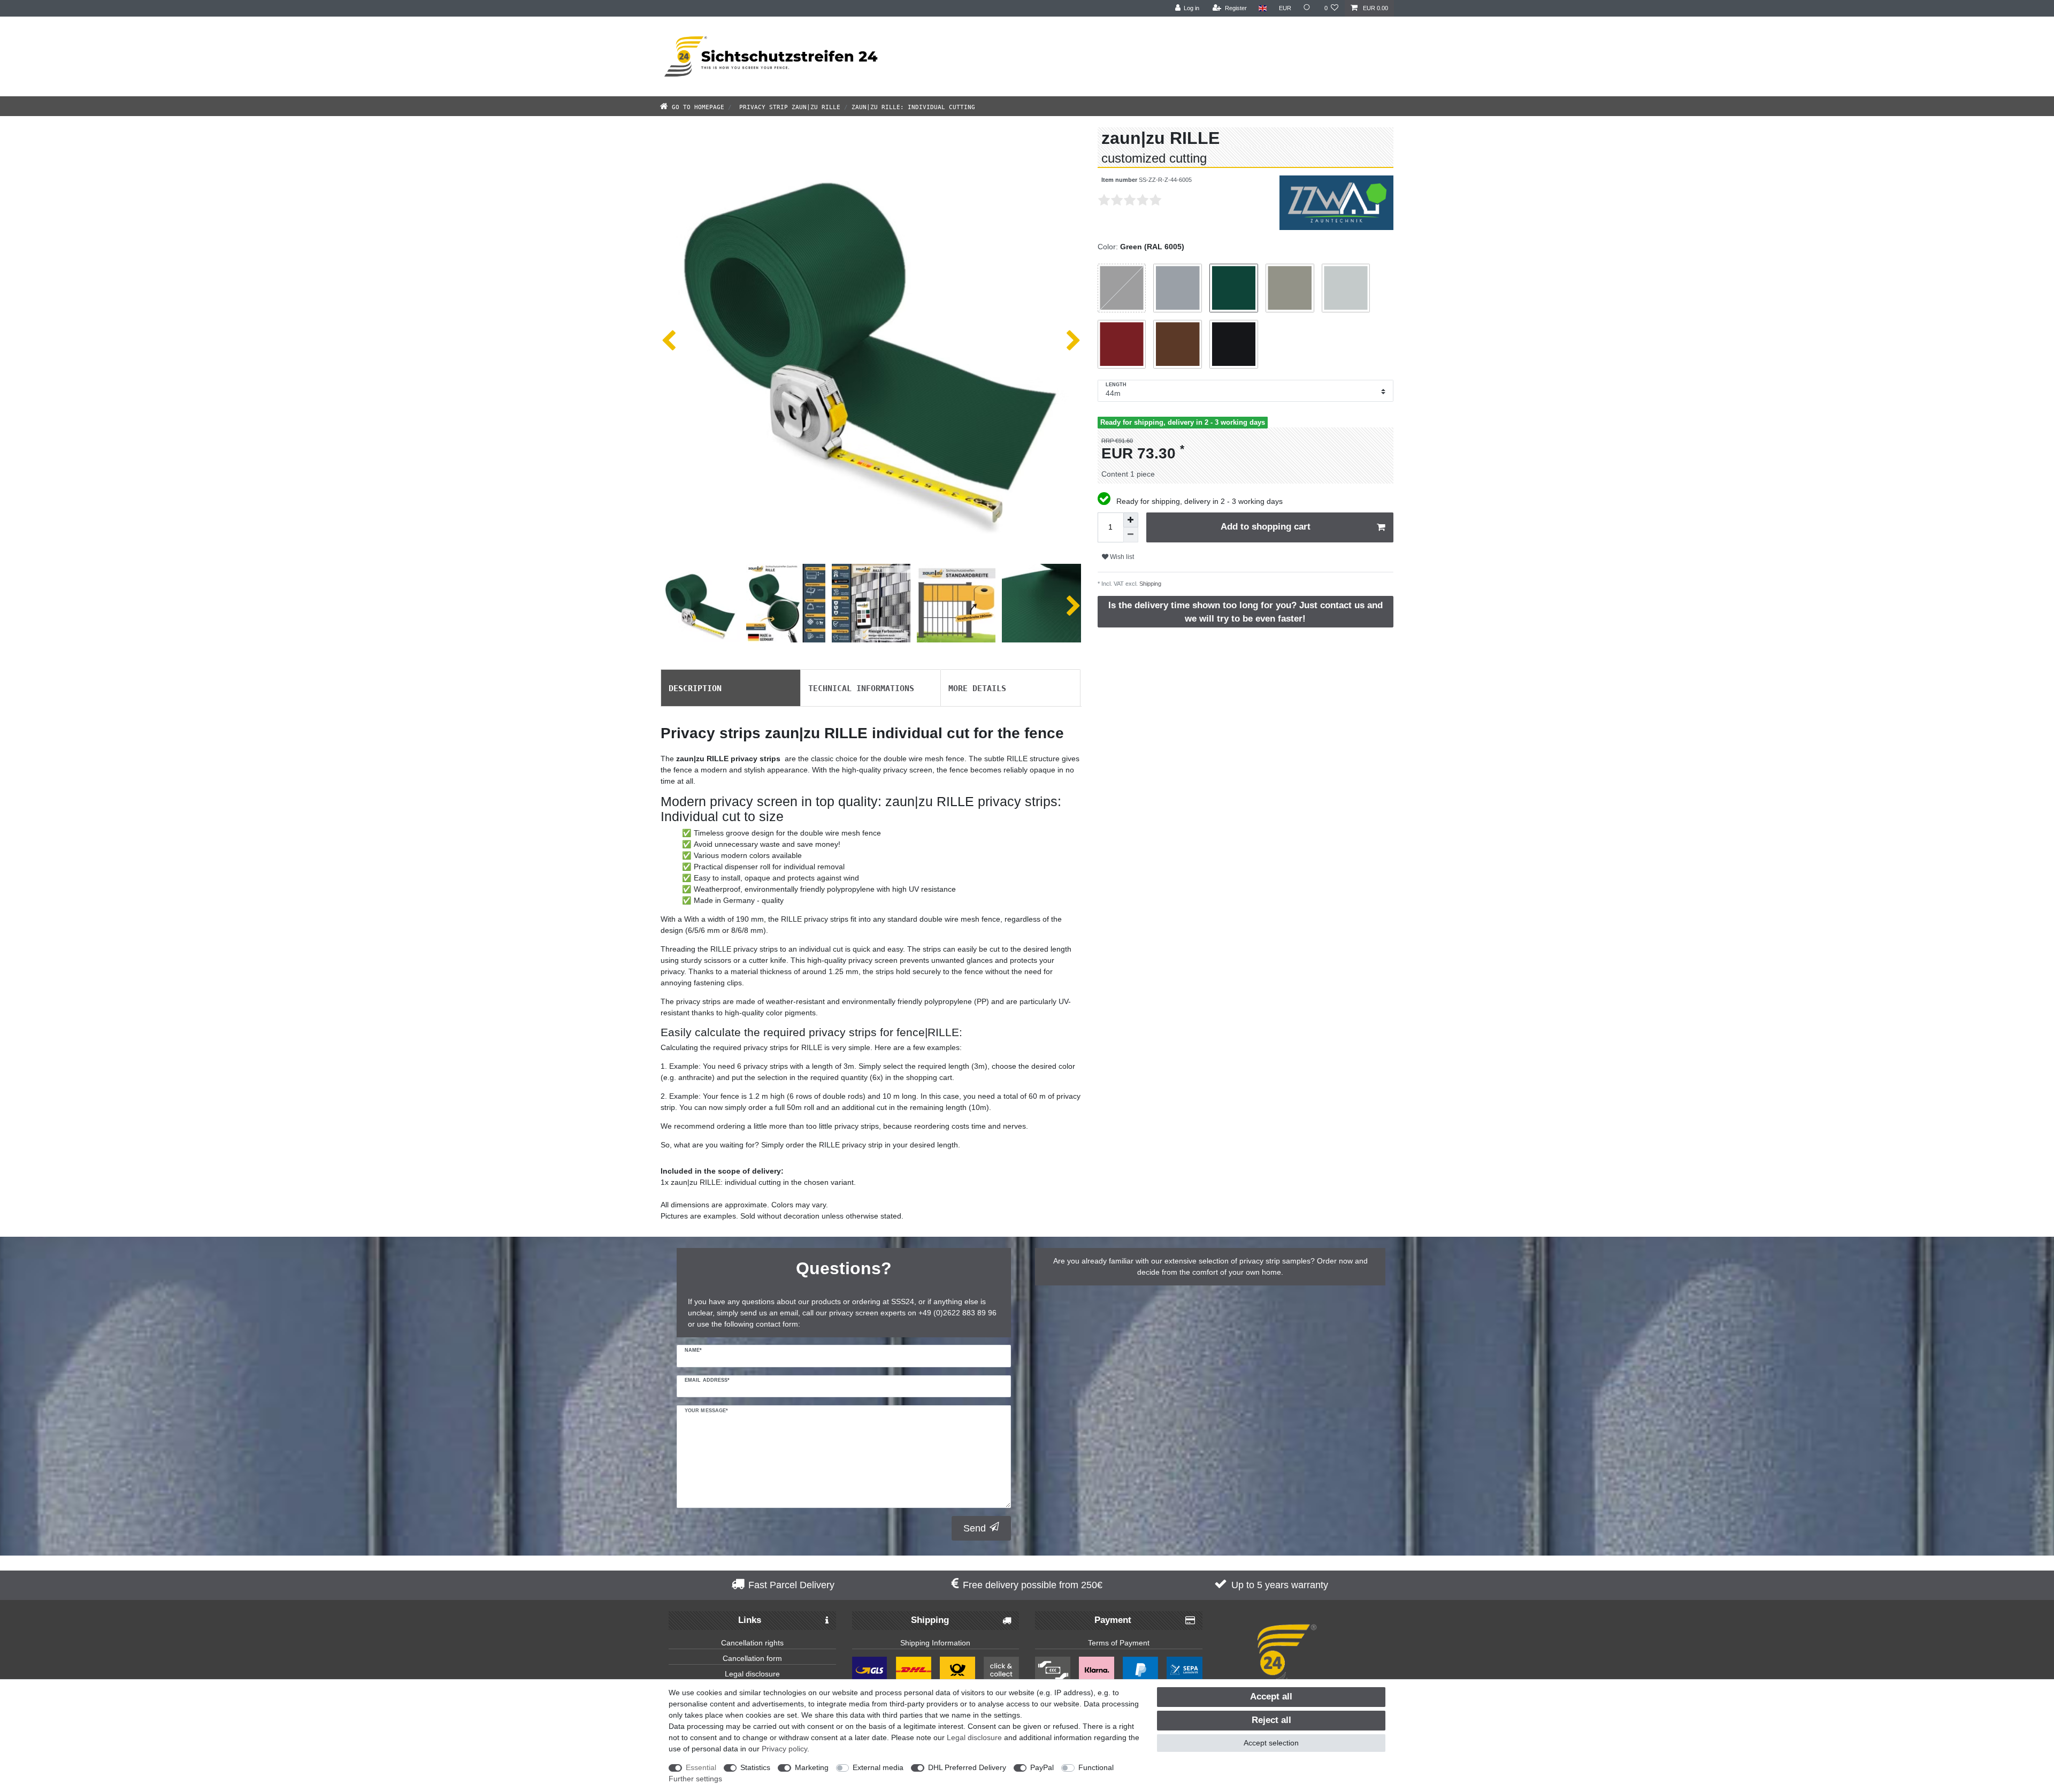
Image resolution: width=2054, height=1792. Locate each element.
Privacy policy (784, 1749)
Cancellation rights (752, 1643)
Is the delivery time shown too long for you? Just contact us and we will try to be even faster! (1246, 612)
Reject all (1271, 1720)
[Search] (1308, 8)
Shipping (1149, 584)
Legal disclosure (752, 1674)
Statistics (755, 1767)
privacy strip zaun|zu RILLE (788, 106)
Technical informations (861, 687)
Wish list (1121, 557)
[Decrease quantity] (1131, 535)
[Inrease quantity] (1131, 520)
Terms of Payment (1119, 1643)
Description (695, 687)
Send (975, 1528)
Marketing (812, 1767)
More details (977, 687)
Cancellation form (752, 1658)
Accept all (1271, 1697)
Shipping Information (935, 1643)
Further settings (695, 1779)
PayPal (1042, 1767)
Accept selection (1271, 1743)
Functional (1096, 1767)
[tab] (731, 688)
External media (878, 1767)
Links (750, 1620)
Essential (701, 1767)
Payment (1113, 1620)
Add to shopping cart (1266, 527)
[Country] (1263, 8)
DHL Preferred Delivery (967, 1767)
